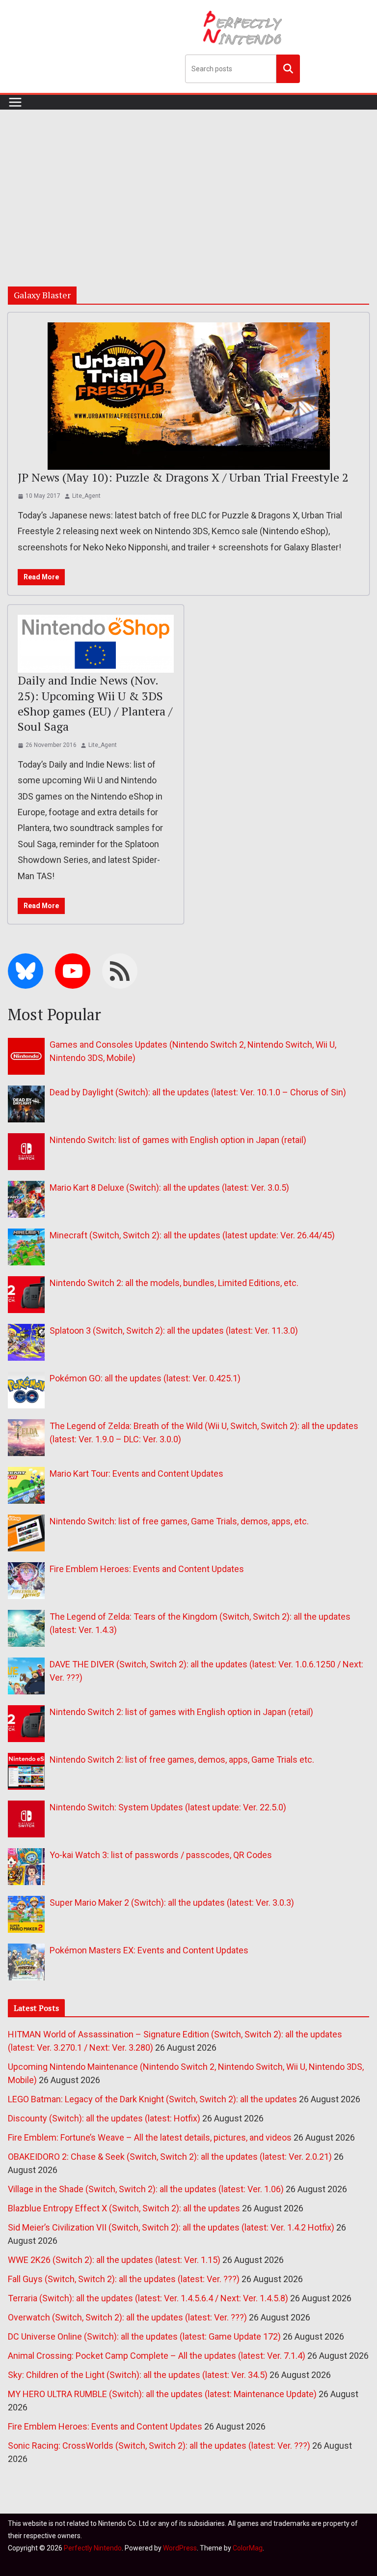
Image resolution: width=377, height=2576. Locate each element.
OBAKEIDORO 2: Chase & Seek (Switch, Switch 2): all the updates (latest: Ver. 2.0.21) (170, 2157)
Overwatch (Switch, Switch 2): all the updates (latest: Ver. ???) (127, 2317)
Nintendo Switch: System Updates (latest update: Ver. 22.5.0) (168, 1807)
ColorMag (248, 2548)
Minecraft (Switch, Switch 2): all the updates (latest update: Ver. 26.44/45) (192, 1235)
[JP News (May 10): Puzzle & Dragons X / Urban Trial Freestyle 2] (188, 396)
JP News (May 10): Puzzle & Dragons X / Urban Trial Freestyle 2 (183, 477)
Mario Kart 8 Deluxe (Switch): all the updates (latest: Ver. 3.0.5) (169, 1188)
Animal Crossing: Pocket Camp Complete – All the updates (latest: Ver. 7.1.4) (157, 2356)
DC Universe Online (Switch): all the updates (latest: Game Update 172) (144, 2336)
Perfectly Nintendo (93, 2548)
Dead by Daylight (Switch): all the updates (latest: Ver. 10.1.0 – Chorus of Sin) (198, 1092)
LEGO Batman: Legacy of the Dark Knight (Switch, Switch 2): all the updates (152, 2099)
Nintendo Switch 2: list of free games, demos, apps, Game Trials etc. (182, 1760)
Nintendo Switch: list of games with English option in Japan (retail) (178, 1140)
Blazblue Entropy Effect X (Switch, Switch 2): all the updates (124, 2208)
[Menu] (15, 102)
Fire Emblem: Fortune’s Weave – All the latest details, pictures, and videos (150, 2137)
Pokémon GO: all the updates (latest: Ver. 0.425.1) (145, 1378)
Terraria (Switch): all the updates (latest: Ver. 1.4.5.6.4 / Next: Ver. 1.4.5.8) (148, 2298)
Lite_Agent (86, 496)
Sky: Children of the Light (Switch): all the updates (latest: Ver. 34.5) (138, 2375)
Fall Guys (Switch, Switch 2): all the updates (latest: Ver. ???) (124, 2279)
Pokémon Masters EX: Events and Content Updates (149, 1950)
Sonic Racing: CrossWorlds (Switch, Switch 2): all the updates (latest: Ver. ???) (159, 2446)
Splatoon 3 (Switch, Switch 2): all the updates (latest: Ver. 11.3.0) (174, 1331)
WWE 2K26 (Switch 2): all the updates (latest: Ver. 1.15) (114, 2260)
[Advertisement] (188, 183)
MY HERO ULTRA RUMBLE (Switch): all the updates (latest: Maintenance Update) (162, 2394)
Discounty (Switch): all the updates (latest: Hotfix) (104, 2118)
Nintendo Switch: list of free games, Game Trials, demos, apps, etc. (179, 1521)
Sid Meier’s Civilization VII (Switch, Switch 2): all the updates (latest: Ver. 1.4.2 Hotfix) (171, 2227)
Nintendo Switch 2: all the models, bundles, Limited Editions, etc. (174, 1283)
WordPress (180, 2548)
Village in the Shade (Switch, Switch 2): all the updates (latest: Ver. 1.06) (146, 2189)
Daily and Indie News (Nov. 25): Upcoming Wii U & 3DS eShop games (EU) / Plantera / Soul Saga (95, 703)
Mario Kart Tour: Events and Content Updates (136, 1474)
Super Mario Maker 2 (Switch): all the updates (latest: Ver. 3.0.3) (172, 1903)
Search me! (288, 68)
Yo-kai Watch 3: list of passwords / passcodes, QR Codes (161, 1855)
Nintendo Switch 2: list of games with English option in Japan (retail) (181, 1712)
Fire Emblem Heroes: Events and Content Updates (147, 1569)
